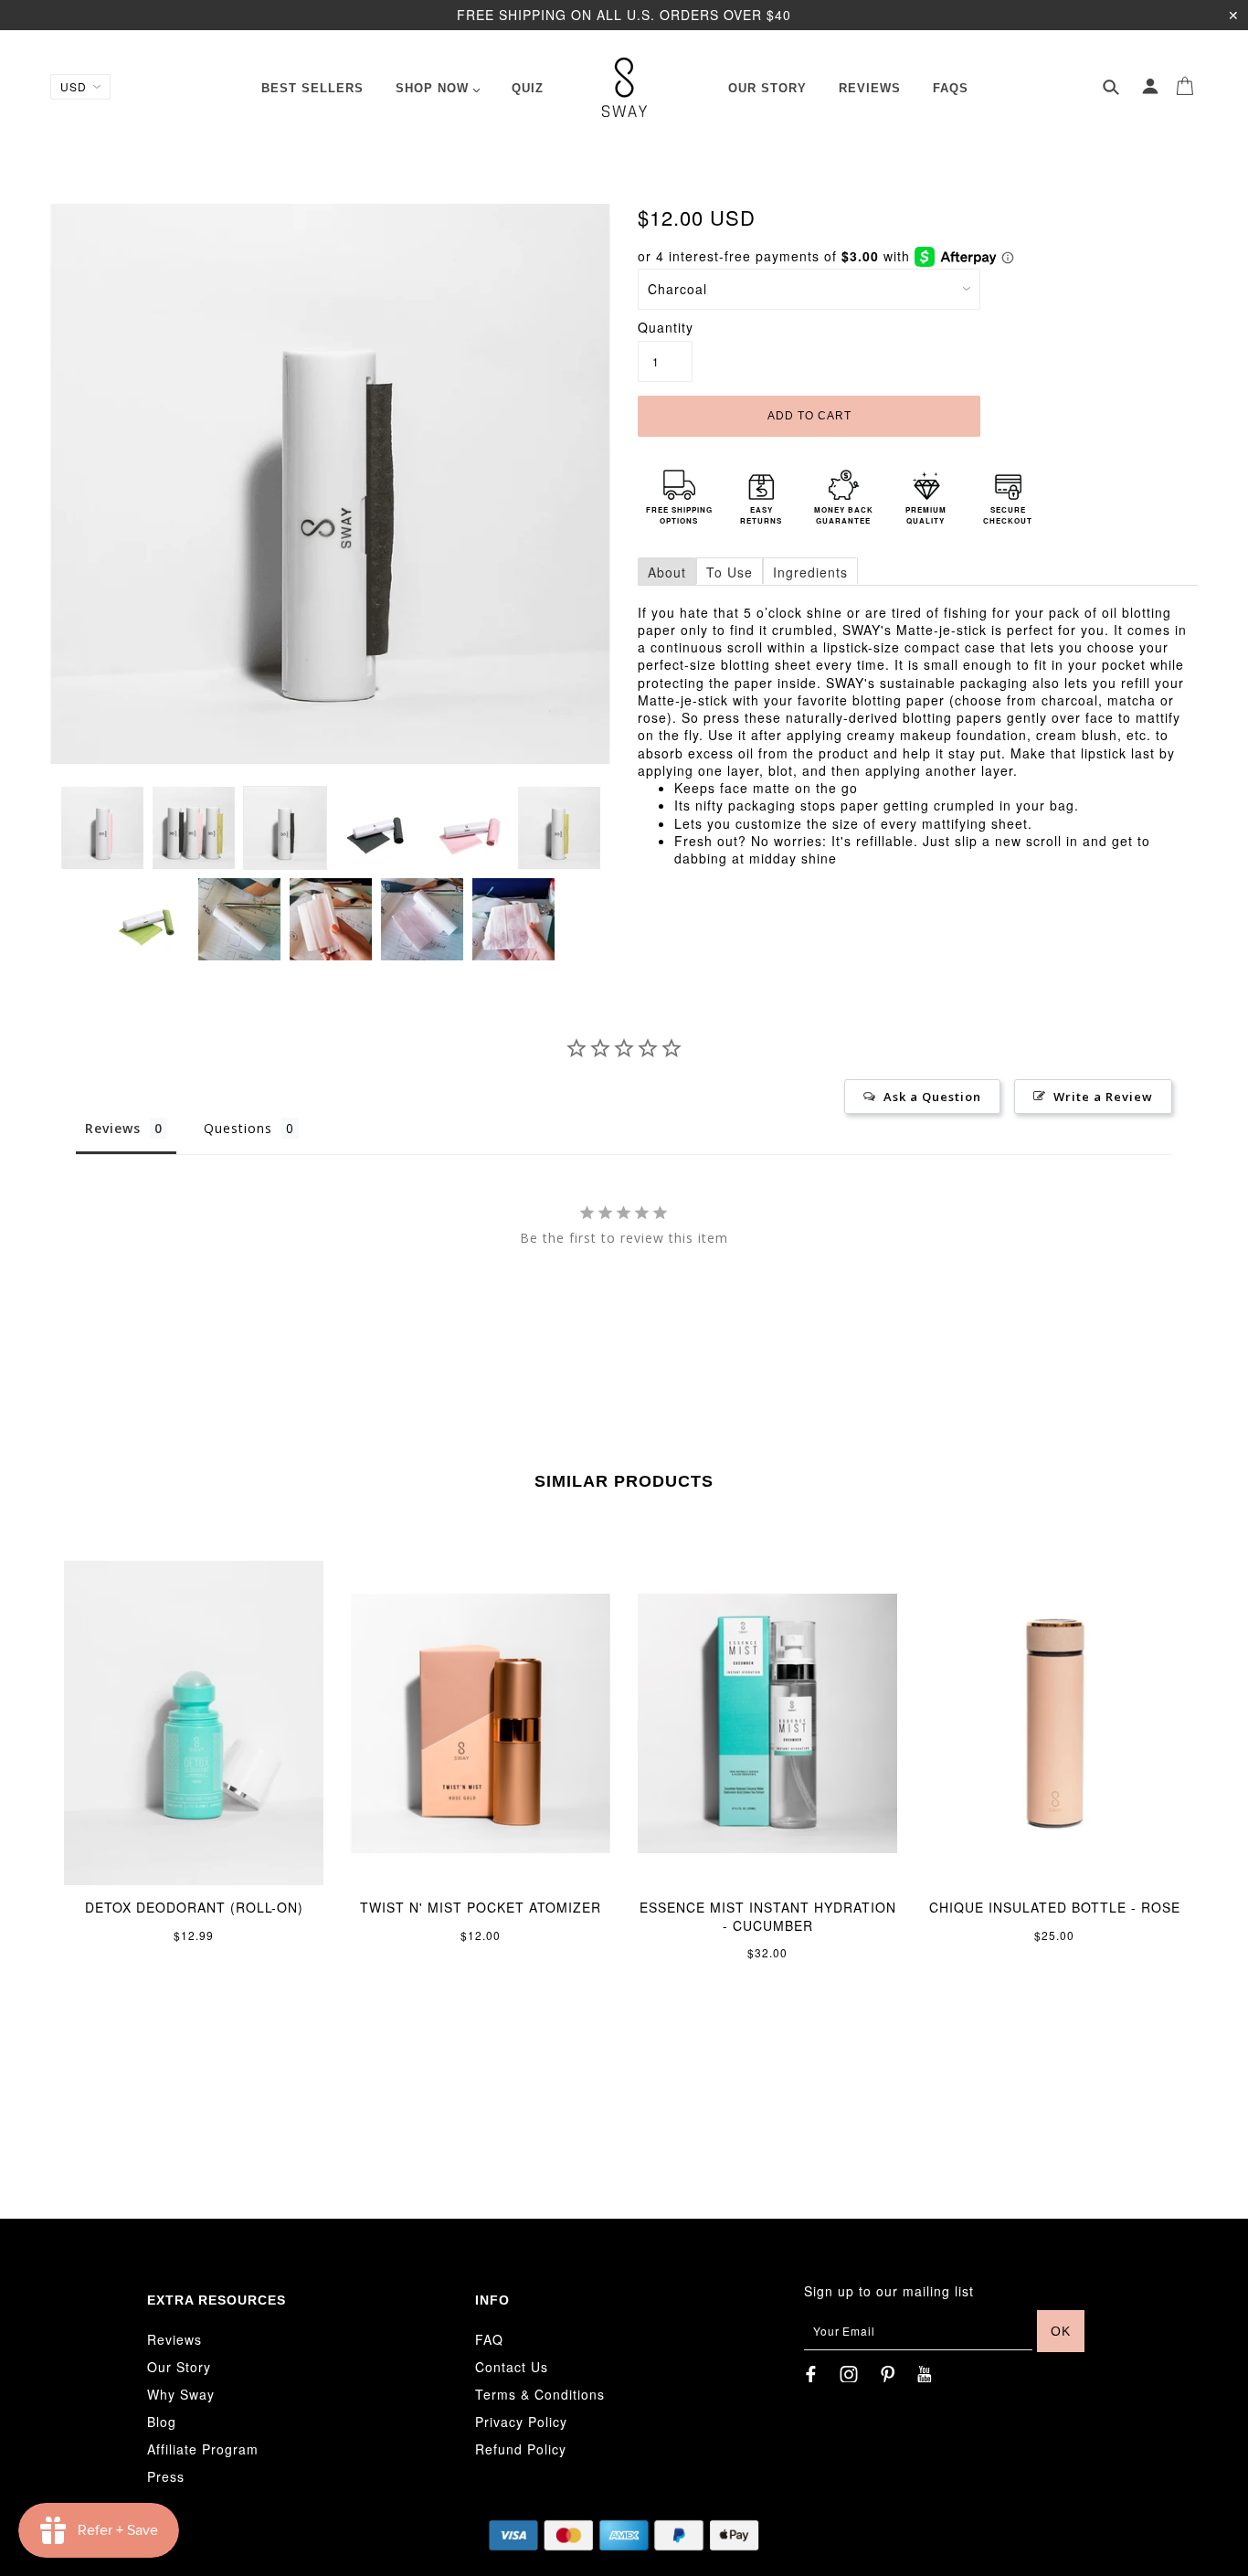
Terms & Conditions (540, 2394)
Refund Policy (521, 2449)
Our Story (179, 2367)
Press (166, 2476)
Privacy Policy (521, 2422)
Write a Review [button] (1103, 1097)
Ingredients (810, 572)
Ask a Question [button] (932, 1097)
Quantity (665, 328)
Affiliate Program (203, 2449)
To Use (730, 572)
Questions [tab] (238, 1128)
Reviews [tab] (113, 1128)
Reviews (175, 2339)
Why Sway (181, 2394)
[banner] (624, 87)
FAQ (489, 2339)
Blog (162, 2422)
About (667, 572)
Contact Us (512, 2367)
